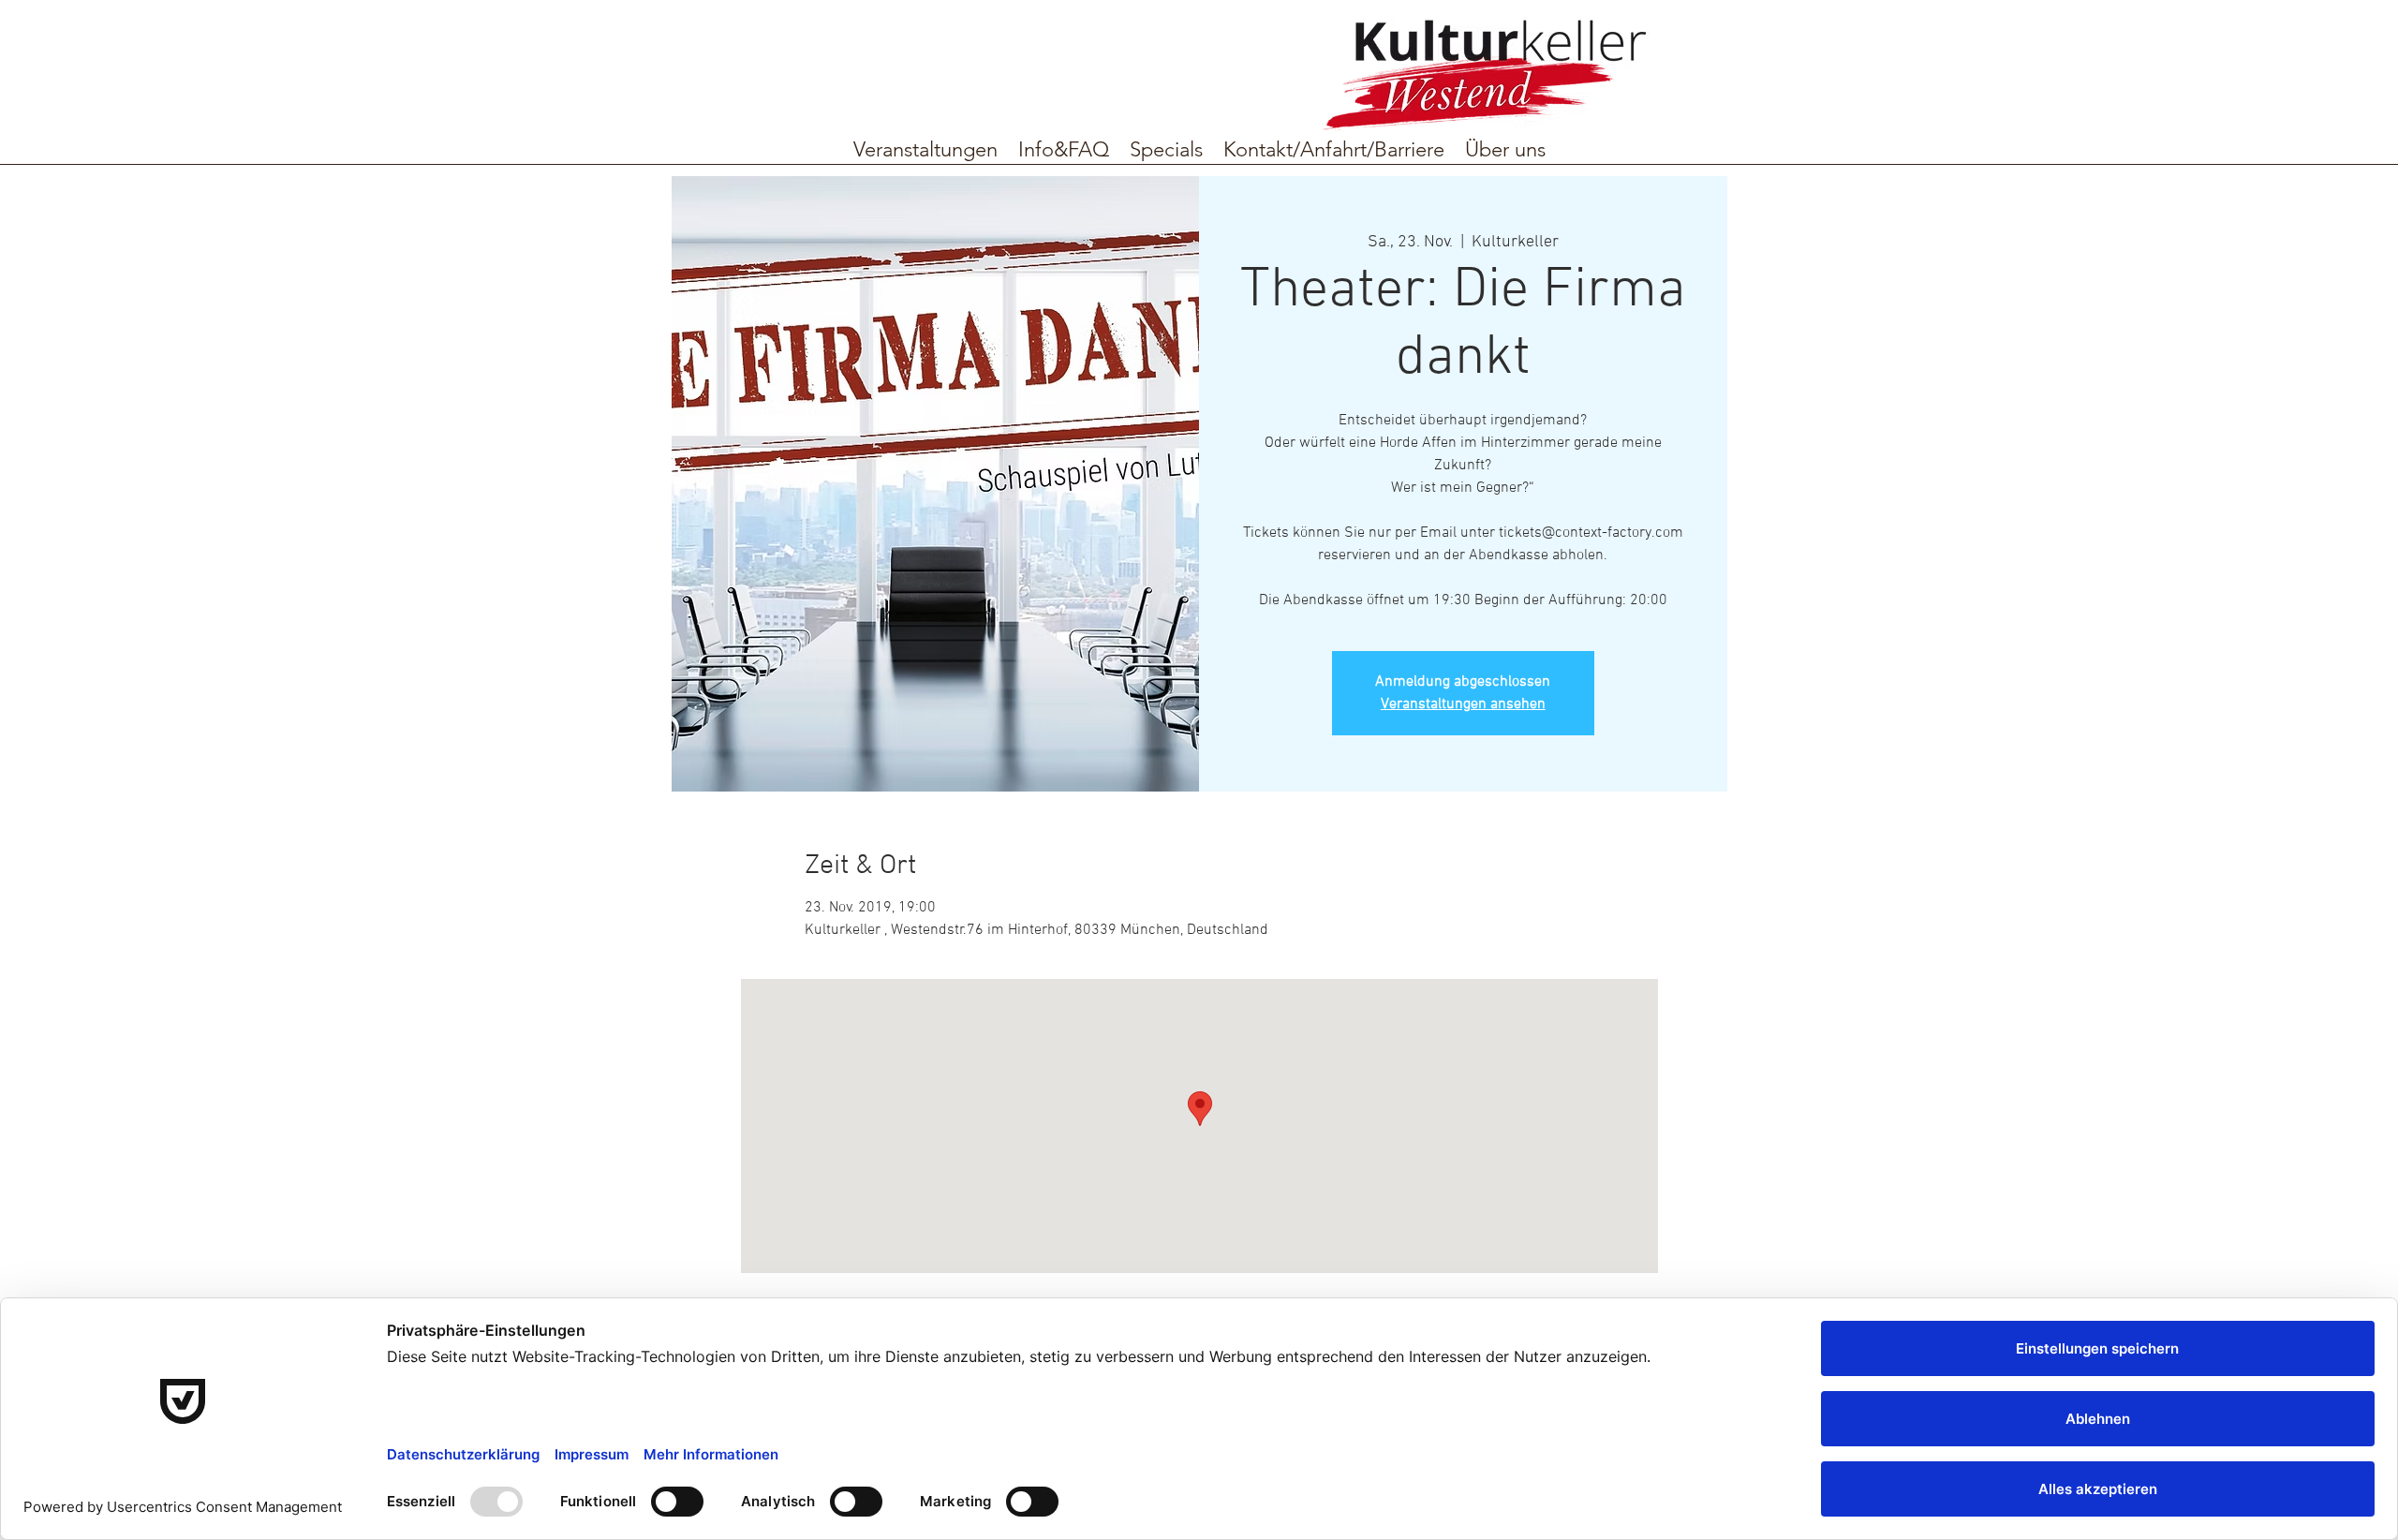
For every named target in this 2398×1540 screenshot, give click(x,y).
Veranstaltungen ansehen (1463, 704)
